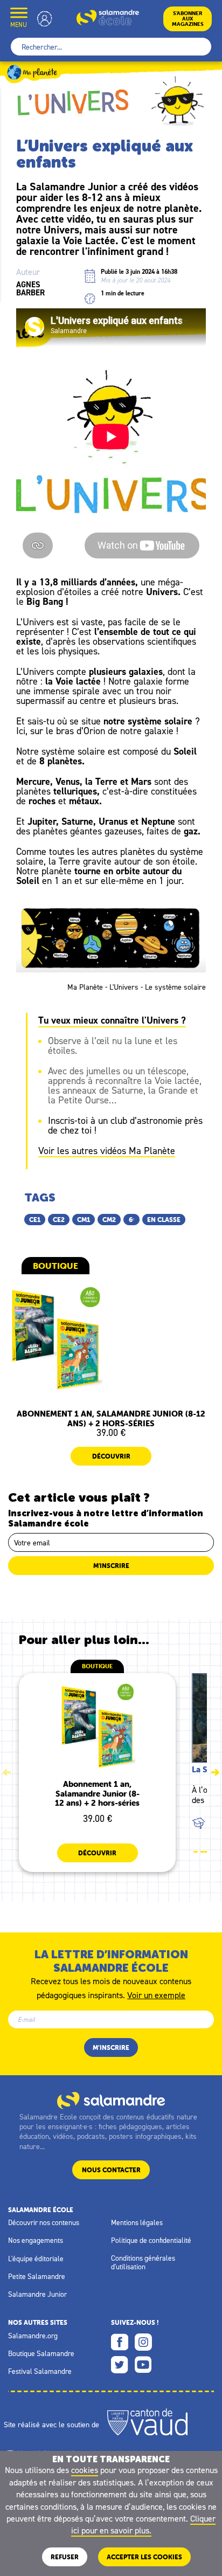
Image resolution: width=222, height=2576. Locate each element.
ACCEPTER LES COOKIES (144, 2557)
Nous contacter (111, 2170)
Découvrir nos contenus (44, 2222)
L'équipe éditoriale (36, 2259)
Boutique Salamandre (41, 2353)
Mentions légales (137, 2222)
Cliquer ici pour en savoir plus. (144, 2524)
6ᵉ (131, 1220)
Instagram (143, 2342)
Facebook (120, 2342)
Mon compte (45, 19)
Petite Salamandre (37, 2276)
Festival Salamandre (40, 2371)
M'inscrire (111, 1566)
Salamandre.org (33, 2336)
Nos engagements (36, 2240)
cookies (85, 2470)
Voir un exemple (156, 1994)
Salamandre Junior (37, 2294)
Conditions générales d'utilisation (143, 2262)
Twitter (120, 2365)
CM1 (84, 1220)
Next (215, 1772)
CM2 (109, 1220)
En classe (164, 1220)
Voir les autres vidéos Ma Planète (107, 1151)
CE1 (35, 1220)
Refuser (65, 2557)
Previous (7, 1772)
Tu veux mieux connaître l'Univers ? (112, 1020)
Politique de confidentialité (151, 2240)
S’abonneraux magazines (188, 19)
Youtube (143, 2365)
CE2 (59, 1220)
